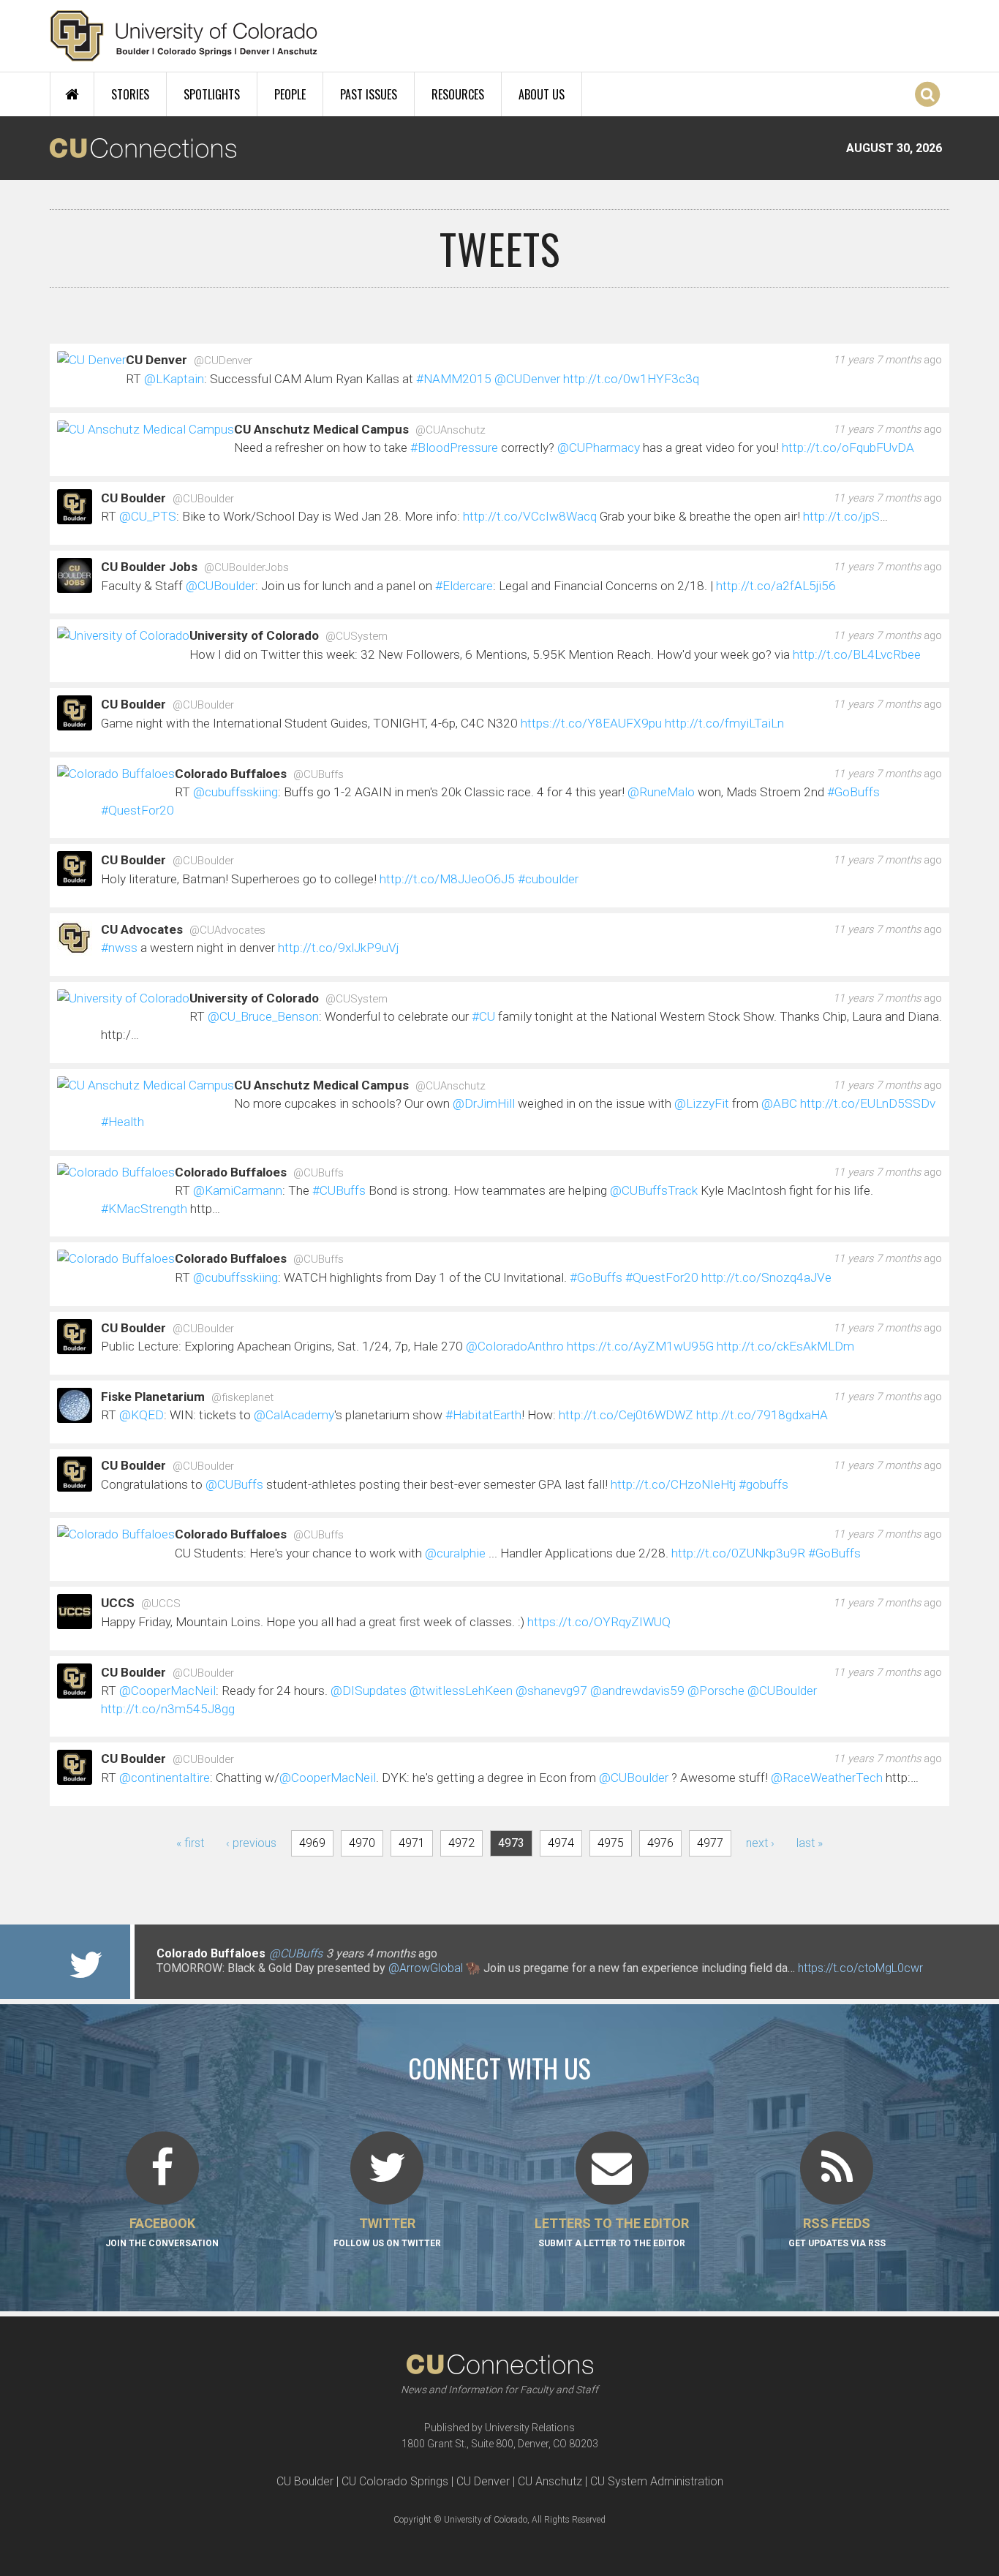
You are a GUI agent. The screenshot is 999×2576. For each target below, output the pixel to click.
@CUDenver (223, 360)
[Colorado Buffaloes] (116, 775)
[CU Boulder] (75, 517)
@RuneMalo (661, 792)
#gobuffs (764, 1484)
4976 (660, 1843)
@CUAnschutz (451, 430)
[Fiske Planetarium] (75, 1416)
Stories (130, 94)
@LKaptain (174, 379)
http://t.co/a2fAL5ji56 (776, 586)
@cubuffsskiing (235, 792)
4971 (412, 1843)
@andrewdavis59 (637, 1691)
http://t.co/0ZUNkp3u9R (738, 1553)
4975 (611, 1843)
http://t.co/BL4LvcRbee (857, 654)
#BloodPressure (454, 447)
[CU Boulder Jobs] (75, 586)
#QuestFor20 (137, 810)
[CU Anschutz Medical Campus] (146, 431)
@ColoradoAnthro (515, 1346)
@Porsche (716, 1691)
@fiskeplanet (242, 1397)
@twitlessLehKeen (461, 1691)
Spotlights (212, 94)
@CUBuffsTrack (654, 1190)
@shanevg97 (551, 1691)
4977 (710, 1843)
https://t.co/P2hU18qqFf (218, 1983)
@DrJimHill (484, 1103)
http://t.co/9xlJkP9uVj (338, 948)
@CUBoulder (203, 499)
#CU (483, 1016)
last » (810, 1843)
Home (72, 94)
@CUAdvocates (227, 930)
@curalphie (455, 1553)
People (290, 94)
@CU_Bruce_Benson (263, 1016)
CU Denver (157, 360)
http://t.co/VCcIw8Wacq (530, 516)
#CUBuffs (339, 1190)
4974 (561, 1843)
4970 (362, 1843)
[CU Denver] (91, 362)
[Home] (184, 36)
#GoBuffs (853, 792)
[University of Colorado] (123, 638)
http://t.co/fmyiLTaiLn (724, 723)
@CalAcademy (294, 1415)
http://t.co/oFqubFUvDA (848, 447)
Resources (458, 94)
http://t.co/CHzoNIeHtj (673, 1484)
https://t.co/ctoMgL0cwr (860, 1968)
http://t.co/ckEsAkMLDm (785, 1346)
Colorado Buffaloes (231, 774)
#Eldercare (464, 586)
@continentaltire (165, 1778)
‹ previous (251, 1843)
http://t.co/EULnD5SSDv (868, 1103)
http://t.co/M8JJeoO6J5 (447, 879)
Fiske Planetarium (153, 1397)
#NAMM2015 (454, 379)
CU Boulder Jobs (149, 567)
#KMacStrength (144, 1209)
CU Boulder (133, 498)
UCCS (118, 1603)
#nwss (119, 948)
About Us (542, 94)
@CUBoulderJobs (246, 567)
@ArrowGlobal (426, 1968)
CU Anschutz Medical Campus (321, 429)
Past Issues (369, 94)
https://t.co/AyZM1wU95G (640, 1346)
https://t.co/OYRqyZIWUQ (599, 1622)
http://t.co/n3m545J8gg (168, 1709)
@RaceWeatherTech (827, 1778)
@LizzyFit (702, 1103)
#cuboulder (548, 879)
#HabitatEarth (483, 1415)
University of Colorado (254, 635)
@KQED (142, 1415)
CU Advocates (142, 929)
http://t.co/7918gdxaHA (762, 1415)
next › (760, 1843)
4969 (312, 1843)
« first (190, 1843)
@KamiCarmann (238, 1190)
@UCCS (161, 1604)
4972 (461, 1843)
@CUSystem (357, 636)
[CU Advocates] (75, 948)
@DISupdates (369, 1691)
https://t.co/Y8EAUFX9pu (591, 723)
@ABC (779, 1103)
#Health (122, 1122)
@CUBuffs (318, 774)
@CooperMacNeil (167, 1691)
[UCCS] (75, 1622)
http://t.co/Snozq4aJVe (766, 1277)
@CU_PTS (148, 516)
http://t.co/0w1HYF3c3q (631, 379)
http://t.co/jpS (841, 516)
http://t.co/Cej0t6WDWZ (626, 1415)
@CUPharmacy (599, 447)
